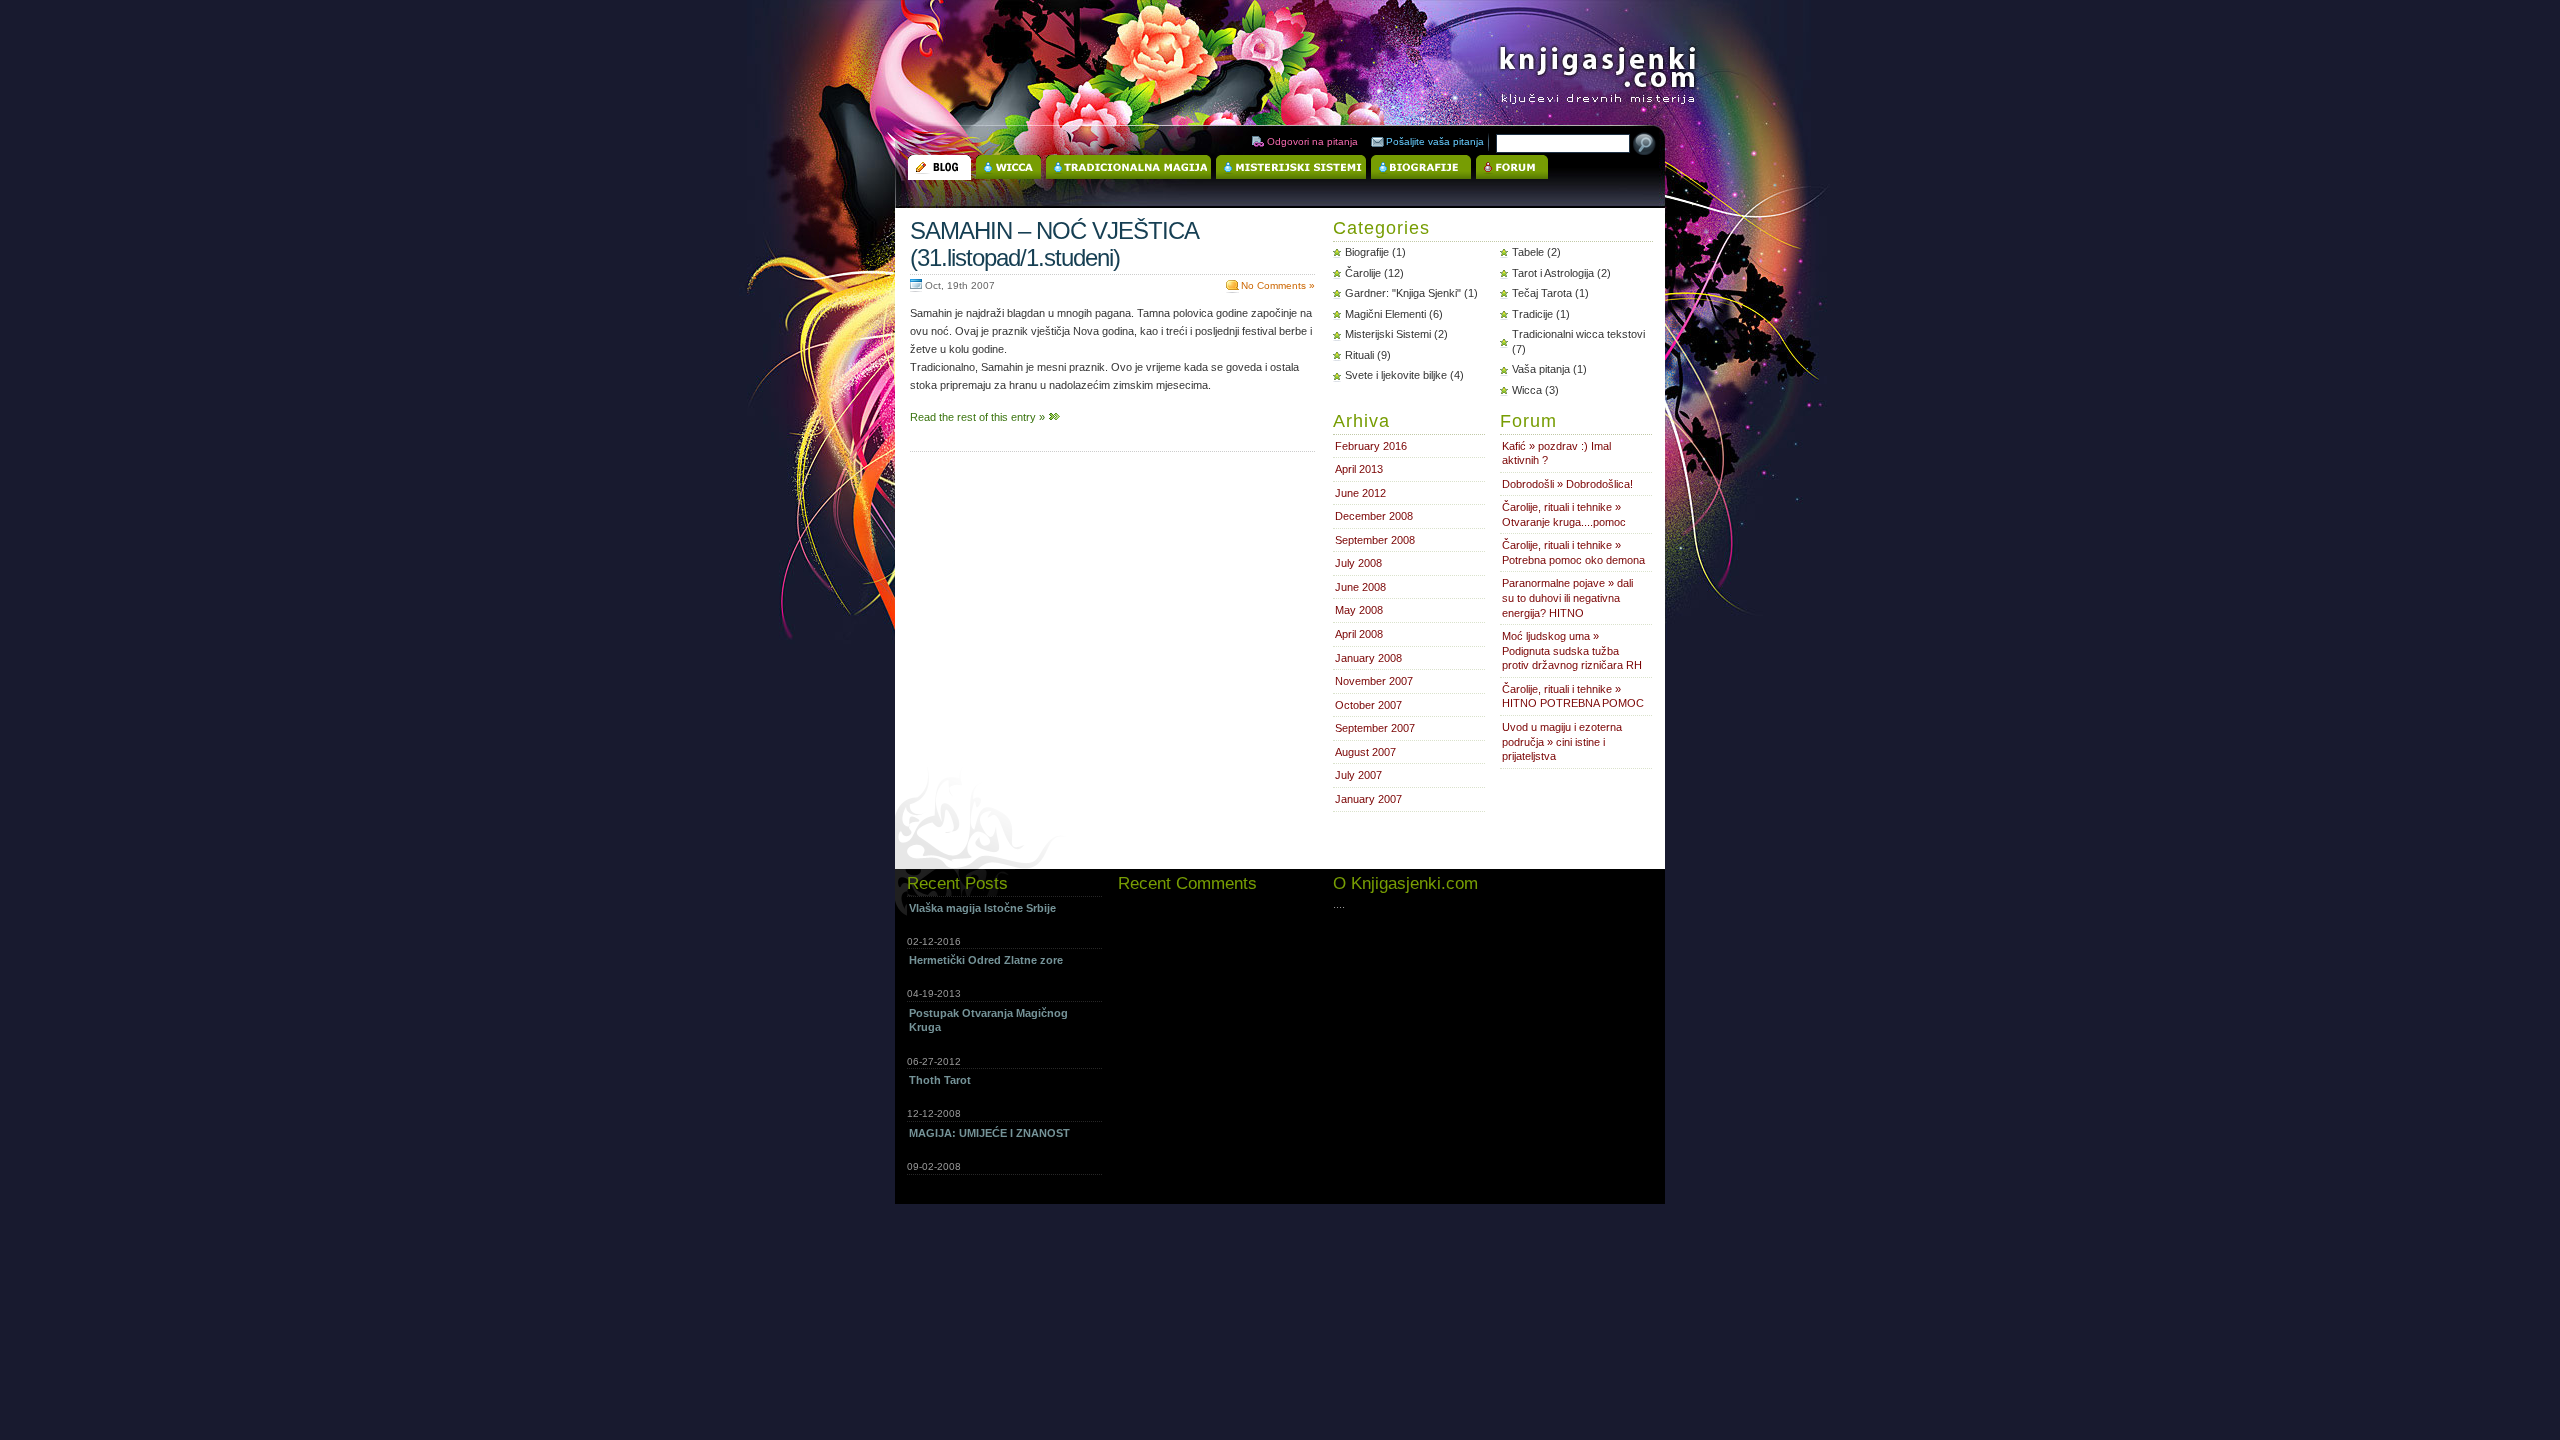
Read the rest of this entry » (977, 417)
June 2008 (1360, 587)
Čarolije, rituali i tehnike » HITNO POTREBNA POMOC (1573, 696)
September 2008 (1375, 540)
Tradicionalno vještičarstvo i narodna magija (1128, 167)
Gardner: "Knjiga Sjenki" (1403, 293)
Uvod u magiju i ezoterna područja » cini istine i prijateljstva (1562, 741)
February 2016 (1371, 446)
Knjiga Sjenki (1551, 64)
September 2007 (1375, 728)
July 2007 (1358, 775)
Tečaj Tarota (1542, 293)
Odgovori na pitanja (1312, 141)
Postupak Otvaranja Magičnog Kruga (988, 1020)
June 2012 (1360, 493)
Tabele (1528, 252)
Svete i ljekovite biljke (1396, 375)
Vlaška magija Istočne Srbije (982, 908)
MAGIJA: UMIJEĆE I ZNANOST (989, 1133)
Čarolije (1363, 273)
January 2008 (1368, 658)
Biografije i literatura (1421, 167)
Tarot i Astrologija (1553, 273)
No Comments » (1278, 285)
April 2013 (1359, 469)
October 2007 (1368, 705)
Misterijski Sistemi (1388, 334)
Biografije (1367, 252)
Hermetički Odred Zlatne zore (986, 960)
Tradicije (1532, 314)
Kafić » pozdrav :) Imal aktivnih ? (1556, 453)
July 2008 (1358, 563)
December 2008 (1374, 516)
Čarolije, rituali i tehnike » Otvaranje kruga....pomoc (1564, 514)
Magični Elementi (1385, 314)
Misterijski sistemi (1291, 167)
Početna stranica (939, 167)
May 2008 (1359, 610)
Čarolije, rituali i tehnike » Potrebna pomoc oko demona (1573, 552)
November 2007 (1374, 681)
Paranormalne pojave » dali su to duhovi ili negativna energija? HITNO (1567, 597)
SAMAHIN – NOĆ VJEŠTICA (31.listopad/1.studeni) (1054, 244)
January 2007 (1368, 799)
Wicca (1008, 167)
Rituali (1359, 355)
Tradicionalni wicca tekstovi (1578, 334)
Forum (1512, 167)
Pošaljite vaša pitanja (1435, 141)
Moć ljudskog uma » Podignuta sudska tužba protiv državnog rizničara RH (1572, 650)
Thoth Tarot (940, 1080)
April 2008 (1359, 634)
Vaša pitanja (1541, 369)
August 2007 (1365, 752)
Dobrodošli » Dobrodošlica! (1567, 484)
